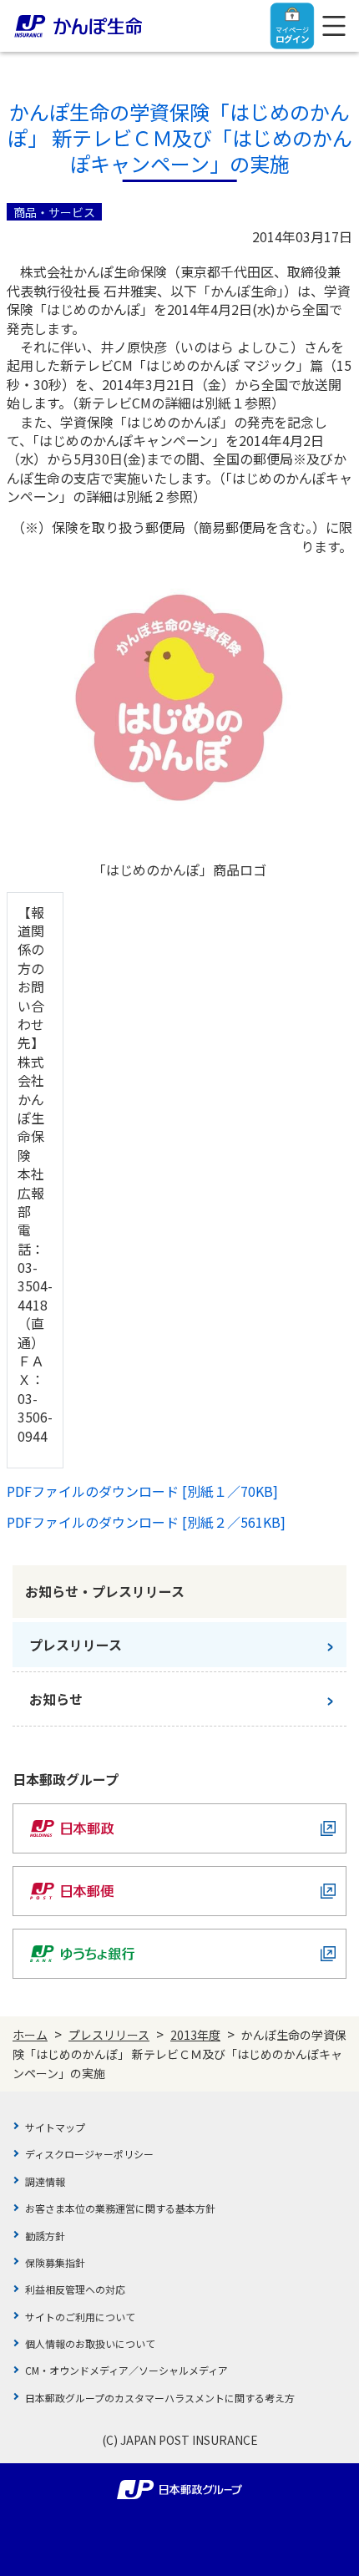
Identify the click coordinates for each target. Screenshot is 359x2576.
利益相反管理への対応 (75, 2289)
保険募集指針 (55, 2262)
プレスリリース (109, 2035)
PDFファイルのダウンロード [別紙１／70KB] (142, 1491)
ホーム (30, 2035)
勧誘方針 (45, 2236)
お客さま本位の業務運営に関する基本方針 (120, 2208)
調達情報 (45, 2181)
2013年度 (195, 2035)
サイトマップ (55, 2127)
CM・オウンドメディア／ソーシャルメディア (126, 2370)
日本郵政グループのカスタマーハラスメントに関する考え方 (160, 2398)
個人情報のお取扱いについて (90, 2343)
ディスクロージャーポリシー (89, 2154)
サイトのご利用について (80, 2317)
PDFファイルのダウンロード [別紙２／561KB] (146, 1522)
